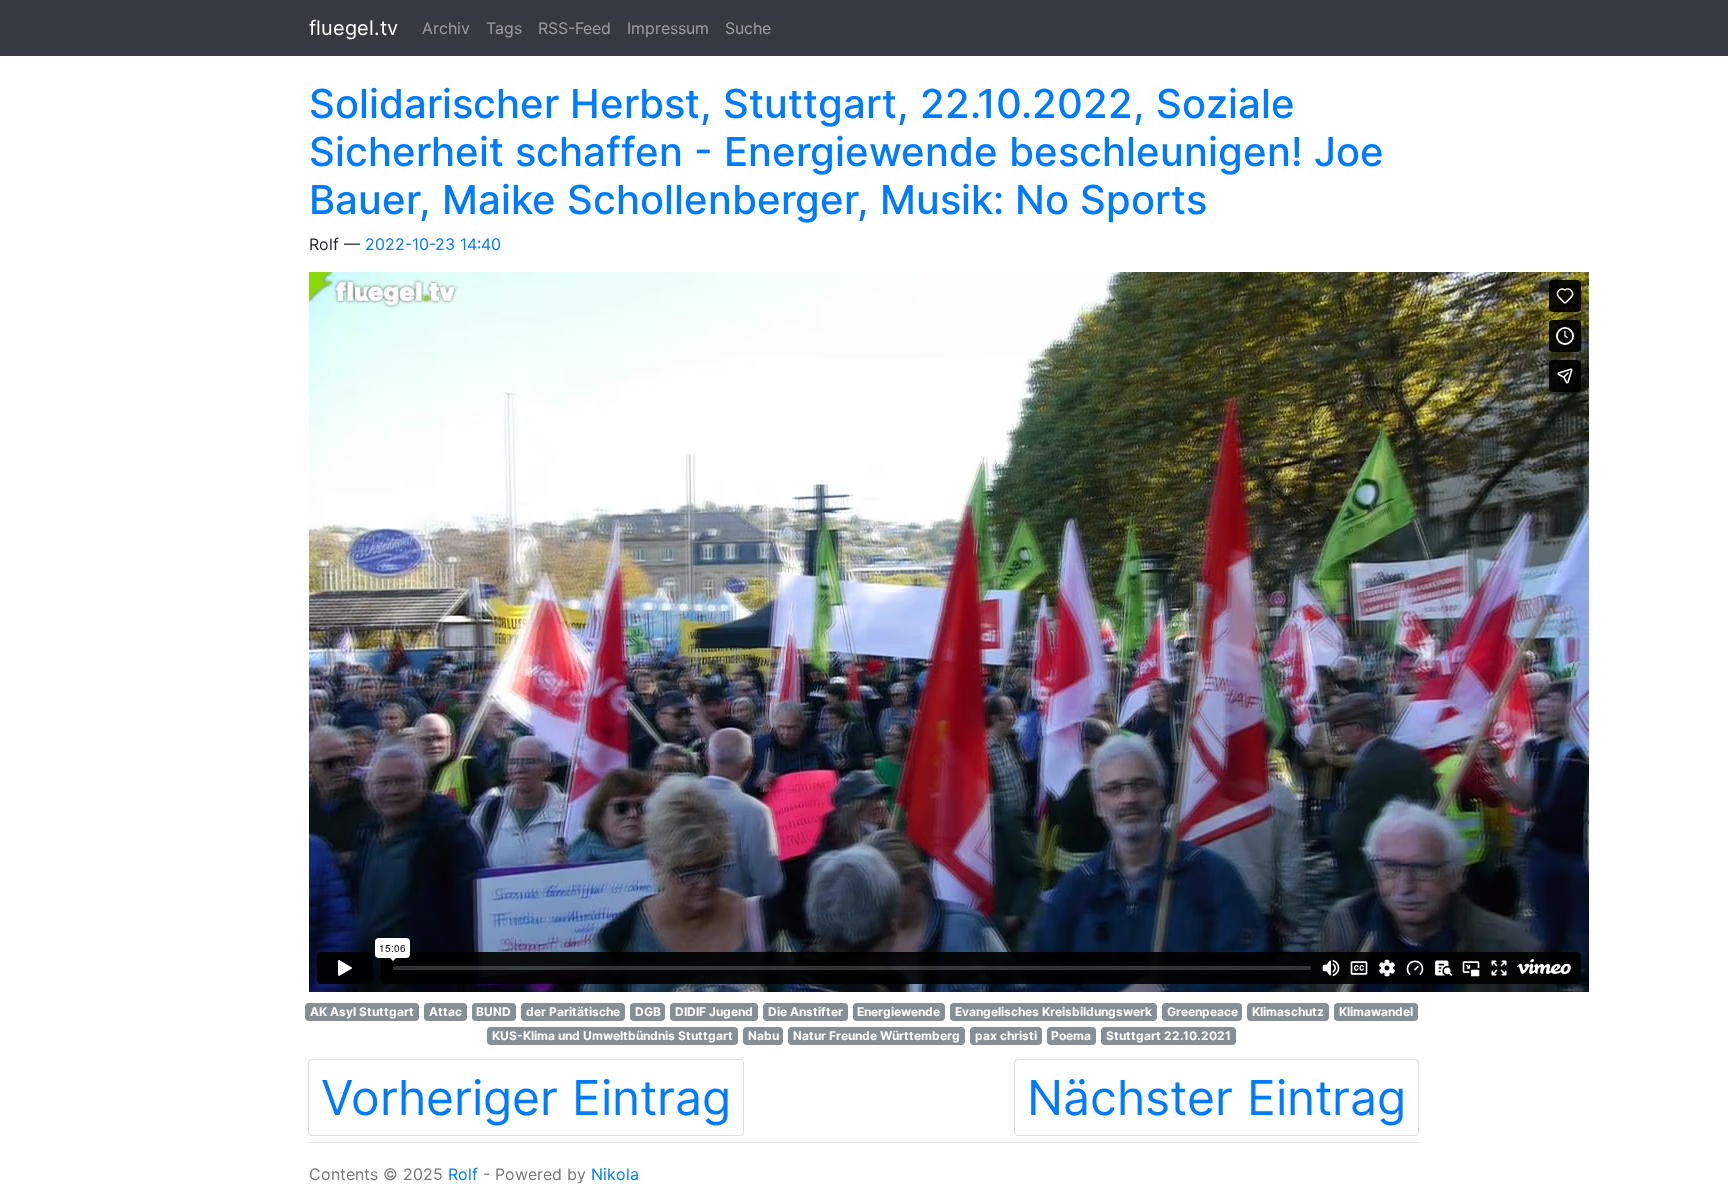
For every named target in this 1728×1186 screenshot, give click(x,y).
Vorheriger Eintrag (526, 1097)
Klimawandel (1376, 1011)
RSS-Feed (574, 28)
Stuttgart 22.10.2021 (1168, 1035)
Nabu (763, 1035)
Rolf (463, 1174)
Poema (1071, 1035)
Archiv (446, 28)
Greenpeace (1202, 1011)
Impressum (668, 28)
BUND (493, 1011)
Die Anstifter (805, 1011)
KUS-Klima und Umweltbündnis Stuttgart (612, 1035)
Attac (445, 1011)
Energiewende (898, 1011)
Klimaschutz (1288, 1011)
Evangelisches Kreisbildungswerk (1053, 1011)
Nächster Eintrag (1216, 1097)
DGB (648, 1011)
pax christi (1006, 1035)
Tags (504, 28)
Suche (748, 28)
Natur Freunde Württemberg (876, 1035)
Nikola (615, 1174)
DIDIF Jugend (714, 1011)
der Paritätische (573, 1011)
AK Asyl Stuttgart (362, 1011)
